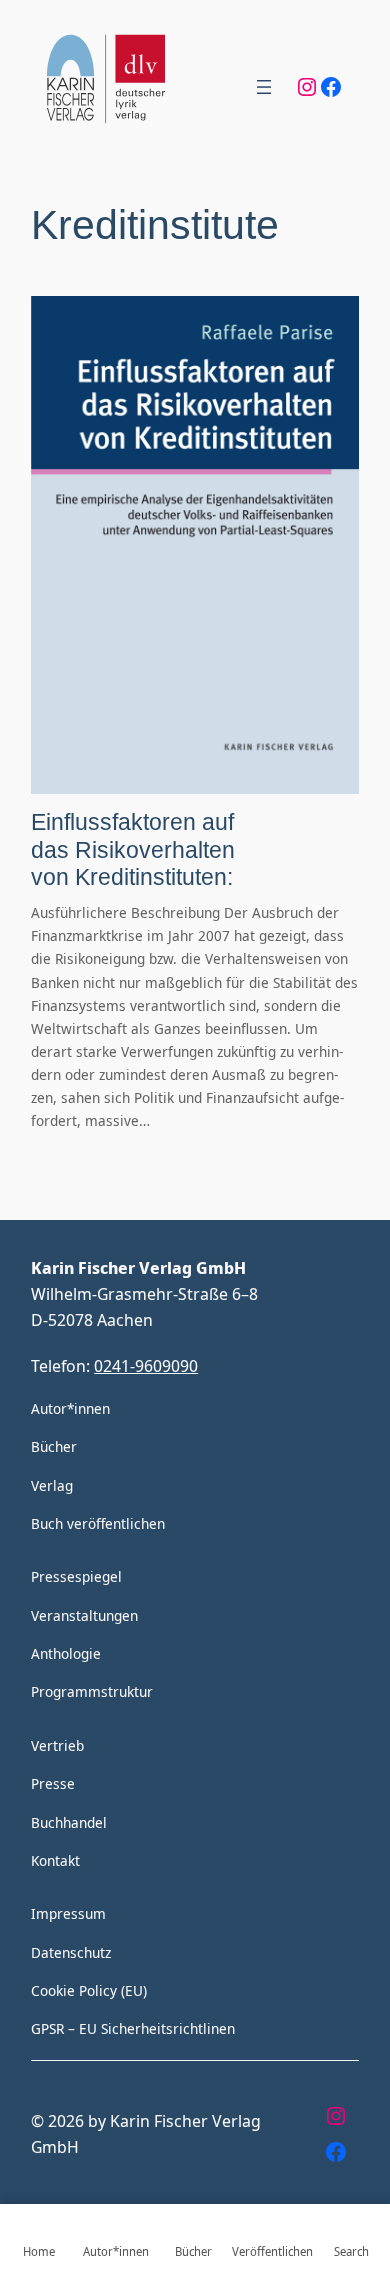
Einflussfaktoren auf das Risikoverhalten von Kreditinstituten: (133, 849)
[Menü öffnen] (264, 87)
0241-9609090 (146, 1365)
